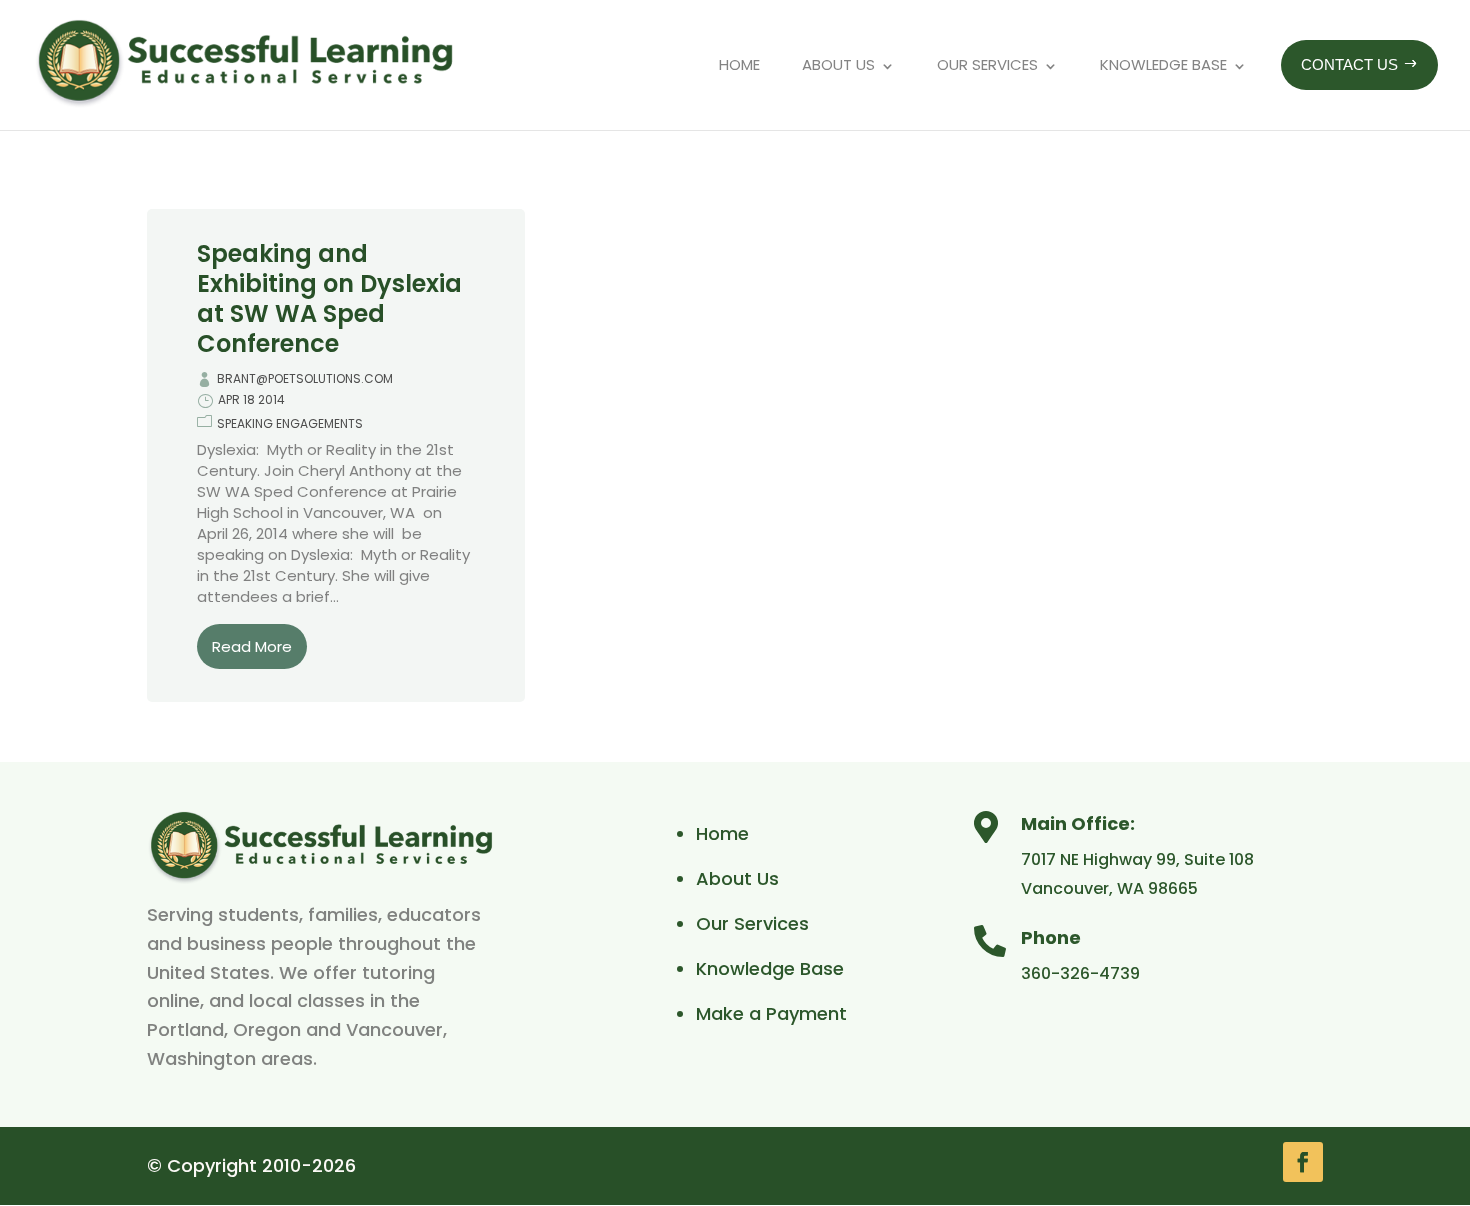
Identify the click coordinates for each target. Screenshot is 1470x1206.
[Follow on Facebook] (1303, 1162)
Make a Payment (771, 1013)
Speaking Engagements (290, 423)
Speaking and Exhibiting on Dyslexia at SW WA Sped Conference (329, 298)
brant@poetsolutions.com (305, 379)
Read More (252, 646)
